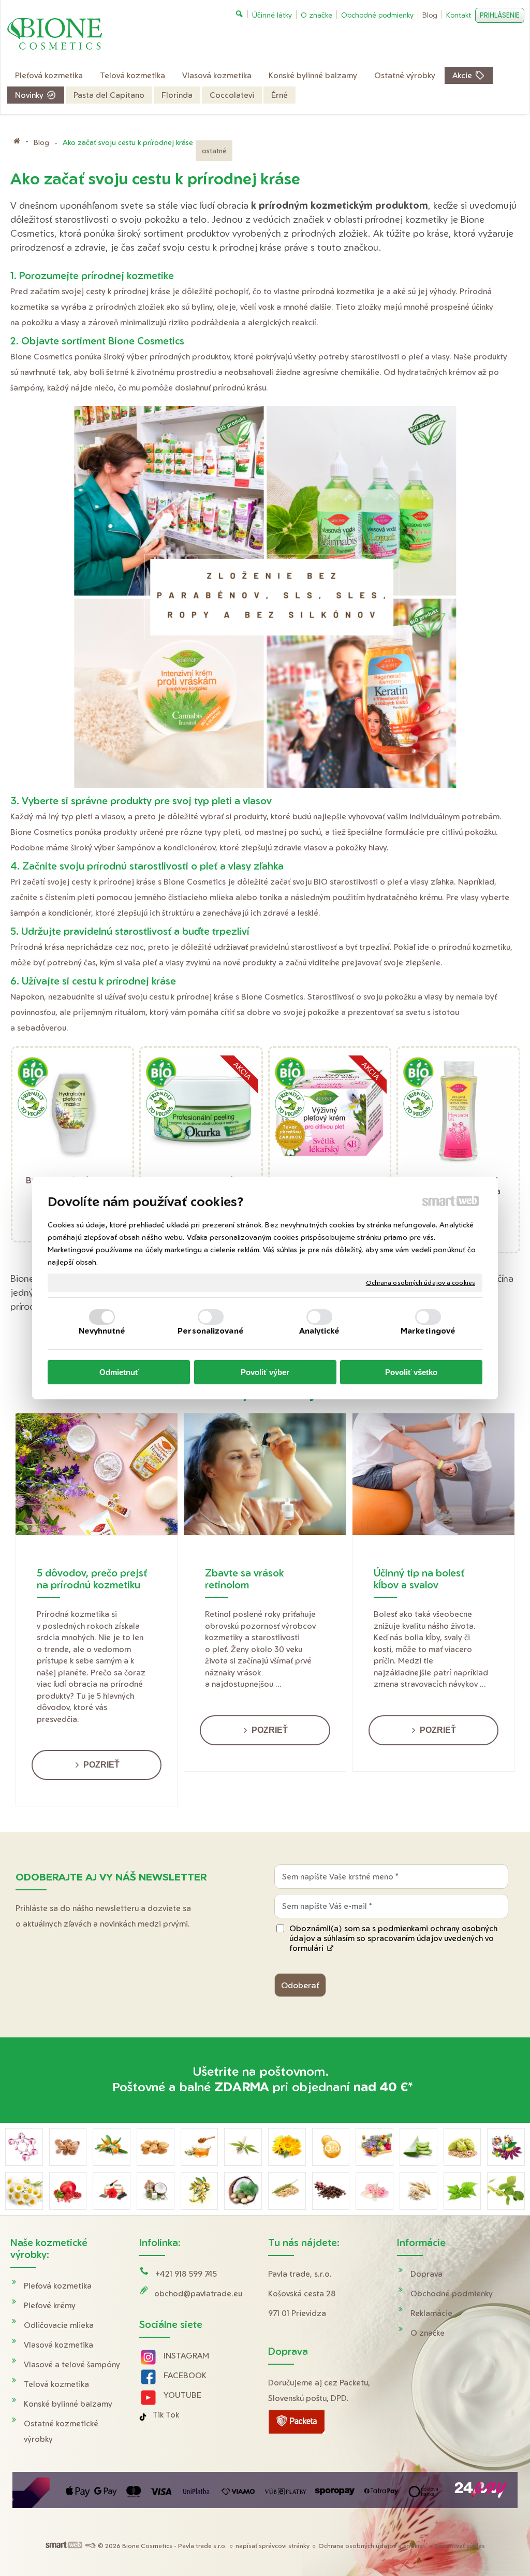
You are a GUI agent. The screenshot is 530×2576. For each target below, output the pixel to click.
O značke (428, 2333)
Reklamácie (431, 2313)
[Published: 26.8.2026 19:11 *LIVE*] (90, 2546)
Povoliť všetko (411, 1372)
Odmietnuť (119, 1372)
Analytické (320, 1331)
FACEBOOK (185, 2375)
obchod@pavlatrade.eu (198, 2293)
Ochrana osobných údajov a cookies (421, 1283)
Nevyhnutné (102, 1331)
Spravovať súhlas (460, 2546)
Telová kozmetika (56, 2384)
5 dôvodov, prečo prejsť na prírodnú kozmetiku (92, 1579)
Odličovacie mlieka (59, 2325)
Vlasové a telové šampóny (72, 2364)
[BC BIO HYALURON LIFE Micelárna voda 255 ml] (458, 1113)
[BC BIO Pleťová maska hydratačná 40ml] (73, 1113)
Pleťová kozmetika (58, 2286)
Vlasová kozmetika (58, 2345)
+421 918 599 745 (186, 2274)
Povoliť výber (265, 1372)
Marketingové (428, 1331)
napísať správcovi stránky (273, 2546)
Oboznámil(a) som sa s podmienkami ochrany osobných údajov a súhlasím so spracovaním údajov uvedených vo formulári (393, 1938)
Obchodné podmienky (452, 2293)
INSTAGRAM (186, 2356)
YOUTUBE (182, 2395)
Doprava (426, 2274)
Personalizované (211, 1331)
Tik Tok (166, 2415)
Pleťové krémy (50, 2305)
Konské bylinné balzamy (68, 2404)
